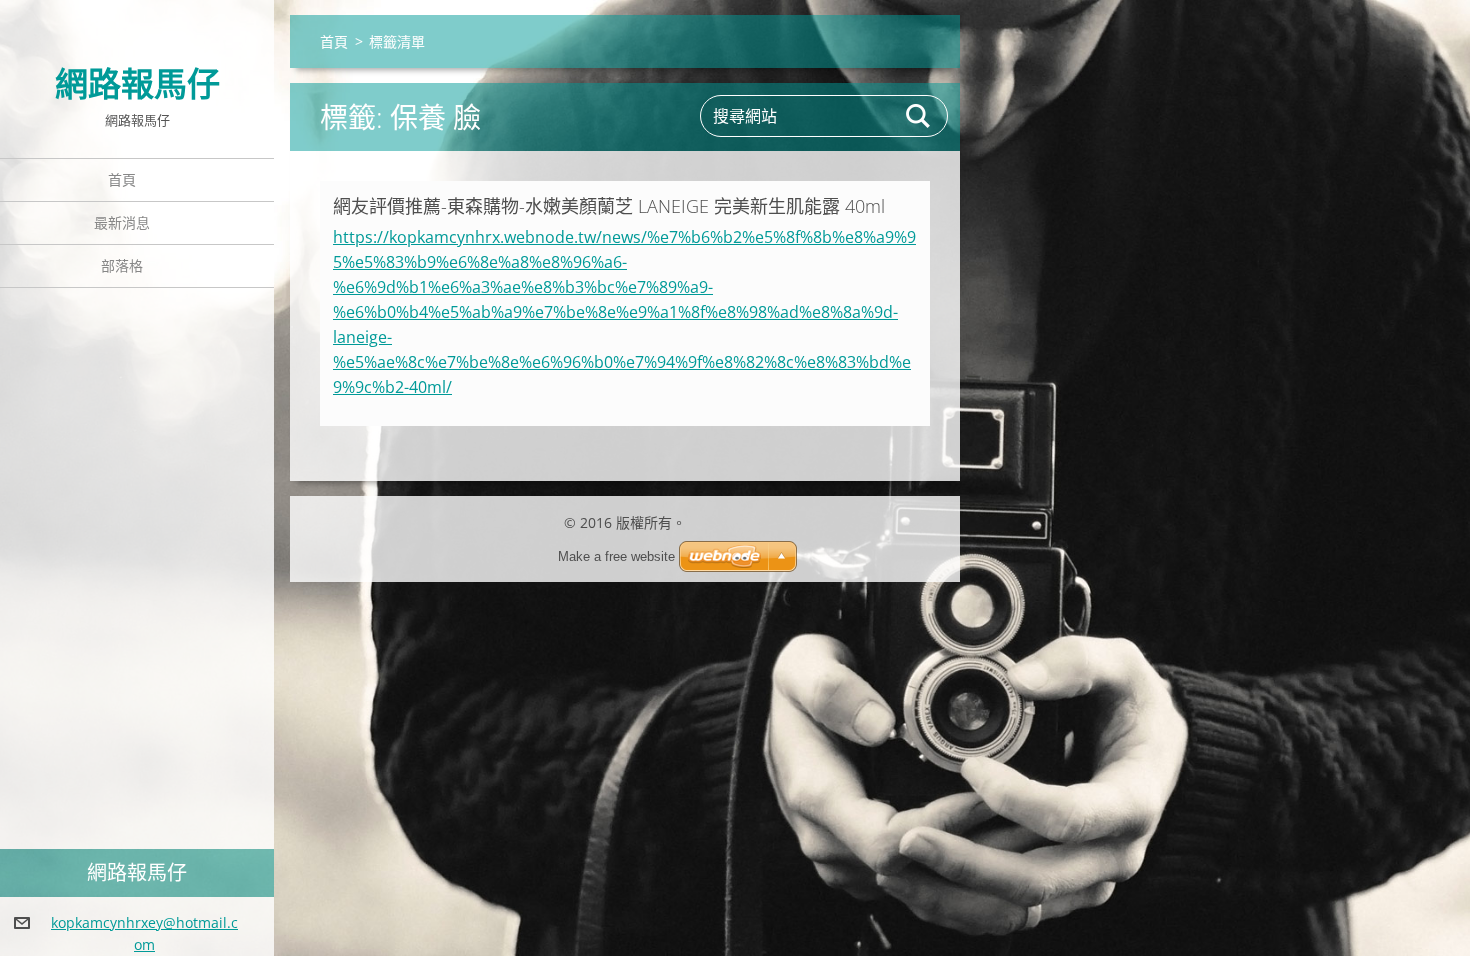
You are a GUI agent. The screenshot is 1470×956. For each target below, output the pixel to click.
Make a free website (616, 556)
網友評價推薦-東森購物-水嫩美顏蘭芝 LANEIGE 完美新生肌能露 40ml (609, 206)
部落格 (122, 265)
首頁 (122, 179)
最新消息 (122, 222)
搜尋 (919, 116)
